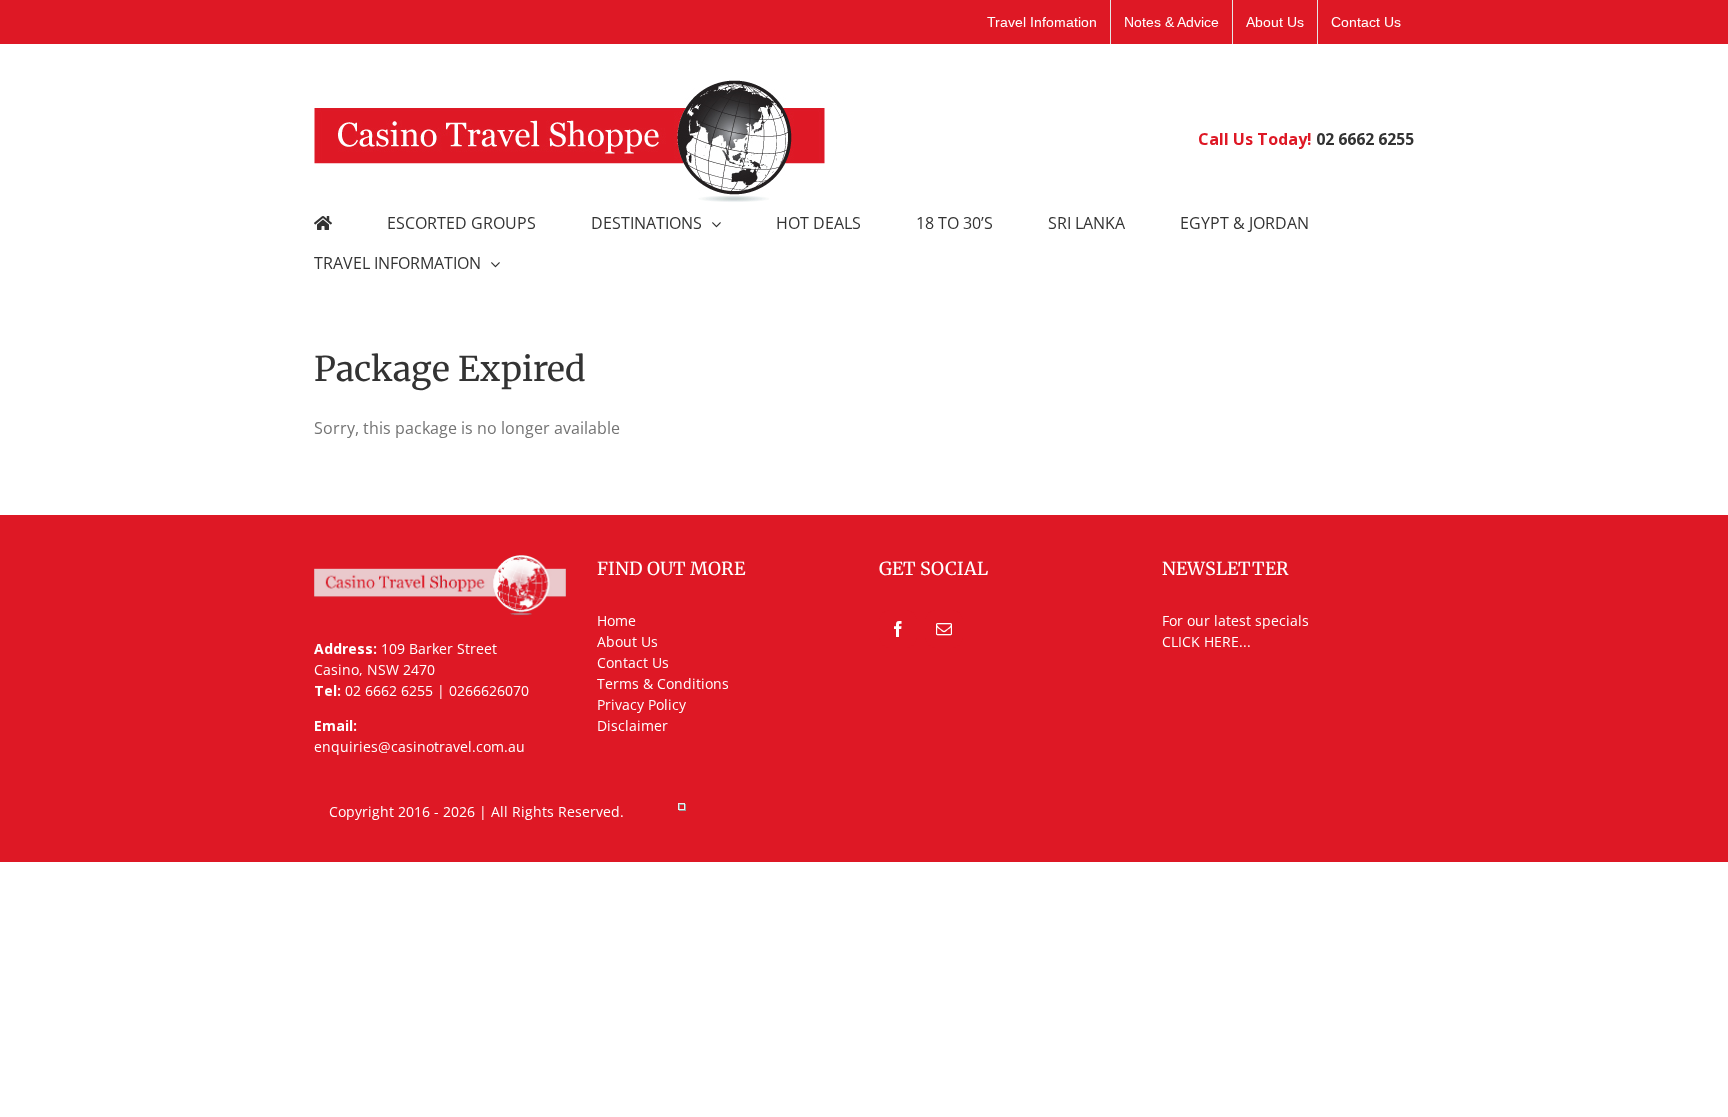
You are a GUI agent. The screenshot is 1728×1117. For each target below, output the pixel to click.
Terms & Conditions (663, 683)
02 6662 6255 (1365, 139)
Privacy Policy (641, 704)
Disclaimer (632, 725)
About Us (627, 641)
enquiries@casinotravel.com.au (419, 746)
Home (616, 620)
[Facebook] (898, 629)
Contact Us (633, 662)
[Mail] (944, 629)
